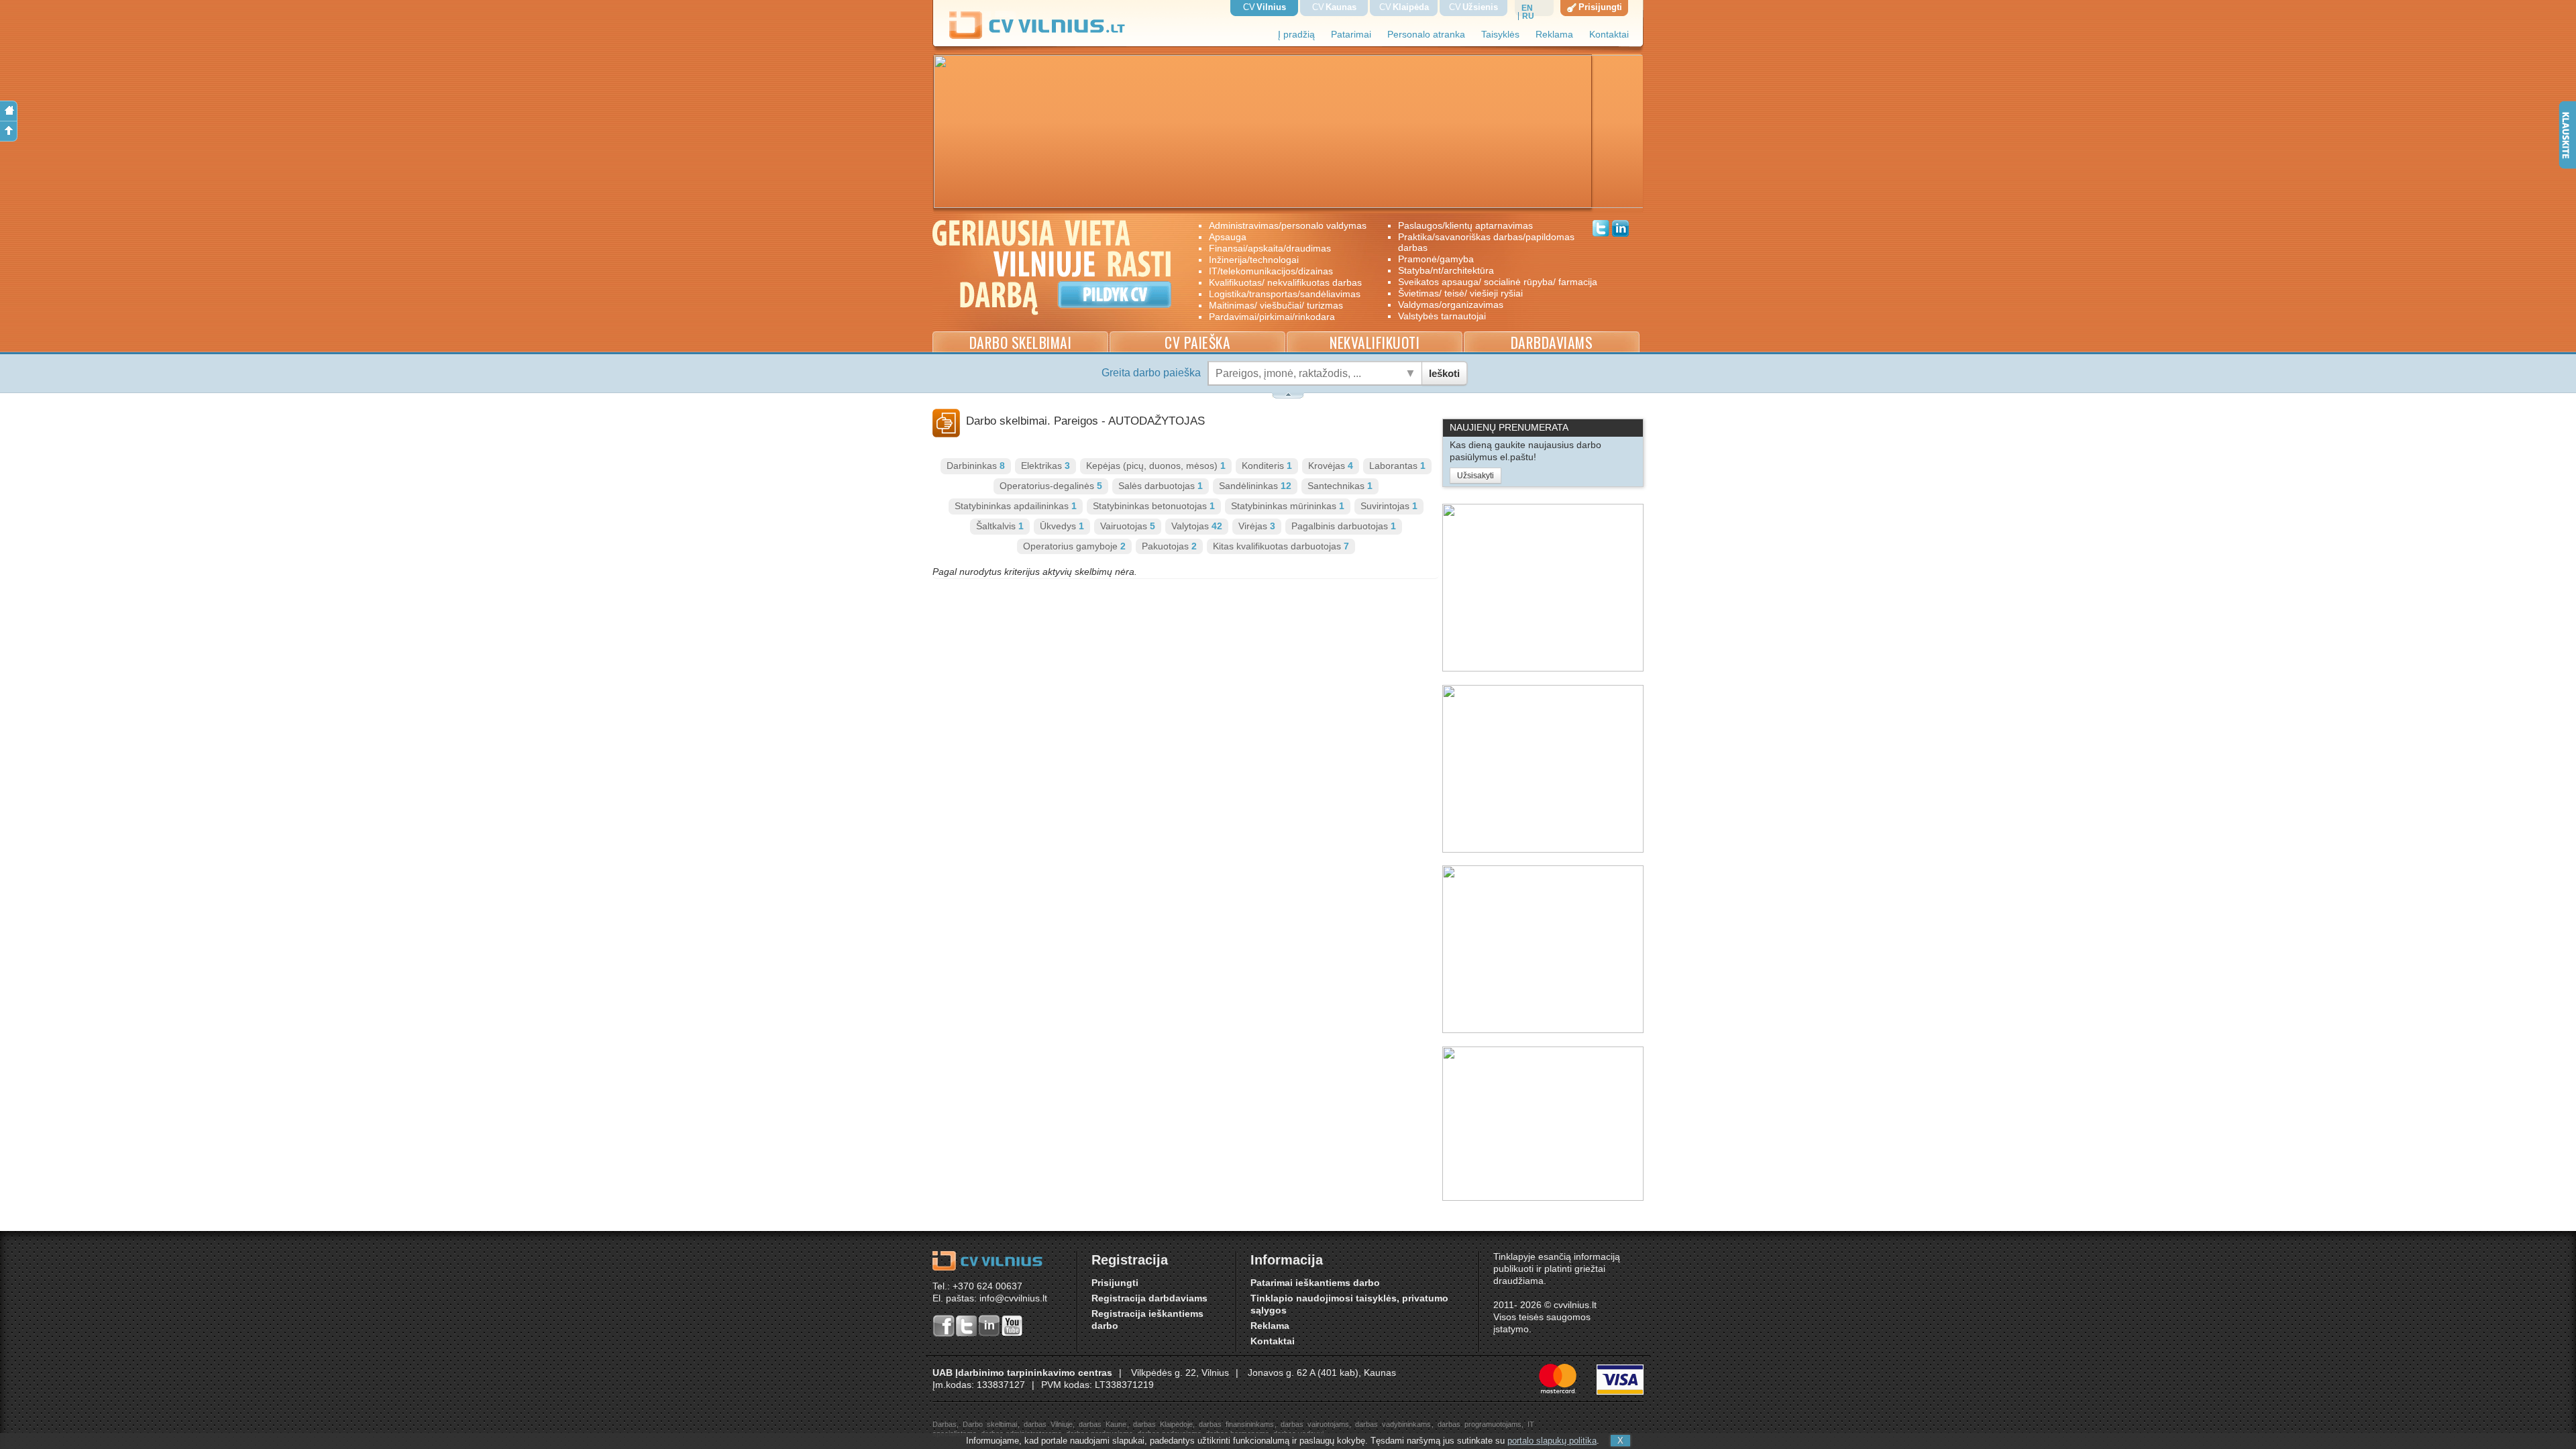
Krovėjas (1331, 466)
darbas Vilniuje (1048, 1424)
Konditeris (1267, 466)
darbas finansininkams (1236, 1424)
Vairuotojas (1128, 526)
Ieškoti (1444, 373)
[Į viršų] (9, 131)
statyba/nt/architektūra (1446, 270)
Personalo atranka (1426, 35)
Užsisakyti (1475, 476)
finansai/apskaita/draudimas (1270, 248)
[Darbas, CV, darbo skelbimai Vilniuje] (1042, 37)
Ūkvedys (1062, 526)
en (1527, 8)
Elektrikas (1045, 466)
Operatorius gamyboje (1074, 546)
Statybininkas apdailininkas (1016, 506)
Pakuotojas (1169, 546)
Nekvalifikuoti (1375, 342)
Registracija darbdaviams (1149, 1298)
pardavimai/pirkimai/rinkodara (1272, 317)
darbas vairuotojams (1315, 1424)
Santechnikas (1340, 486)
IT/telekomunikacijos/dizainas (1271, 271)
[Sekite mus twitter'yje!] (1601, 230)
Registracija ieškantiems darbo (1147, 1320)
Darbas (945, 1424)
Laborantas (1397, 466)
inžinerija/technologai (1254, 260)
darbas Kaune (1103, 1424)
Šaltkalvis (1000, 526)
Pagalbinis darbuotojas (1344, 526)
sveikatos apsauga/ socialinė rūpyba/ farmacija (1488, 282)
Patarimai (1351, 35)
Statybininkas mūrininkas (1288, 506)
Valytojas (1197, 526)
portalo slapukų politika (1552, 1441)
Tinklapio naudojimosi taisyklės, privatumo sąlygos (1349, 1304)
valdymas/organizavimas (1451, 305)
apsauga (1228, 237)
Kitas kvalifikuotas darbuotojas (1281, 546)
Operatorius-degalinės (1051, 486)
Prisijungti (1115, 1283)
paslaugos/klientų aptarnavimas (1465, 225)
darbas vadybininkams (1393, 1424)
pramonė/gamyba (1436, 259)
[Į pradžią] (9, 111)
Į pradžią (1296, 35)
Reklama (1554, 35)
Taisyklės (1500, 35)
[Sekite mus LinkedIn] (1620, 230)
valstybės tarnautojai (1442, 316)
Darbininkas (976, 466)
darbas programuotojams (1480, 1424)
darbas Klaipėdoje (1163, 1424)
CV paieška (1197, 342)
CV (1265, 7)
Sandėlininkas (1255, 486)
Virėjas (1257, 526)
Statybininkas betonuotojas (1154, 506)
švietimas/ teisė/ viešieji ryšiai (1460, 293)
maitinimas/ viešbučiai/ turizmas (1276, 305)
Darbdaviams (1552, 342)
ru (1528, 16)
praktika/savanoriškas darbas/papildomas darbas (1486, 242)
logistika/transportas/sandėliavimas (1285, 294)
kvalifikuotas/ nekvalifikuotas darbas (1285, 282)
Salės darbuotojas (1161, 486)
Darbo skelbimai (1021, 342)
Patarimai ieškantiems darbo (1315, 1283)
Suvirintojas (1389, 506)
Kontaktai (1609, 35)
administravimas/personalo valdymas (1288, 225)
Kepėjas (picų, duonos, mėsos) (1156, 466)
